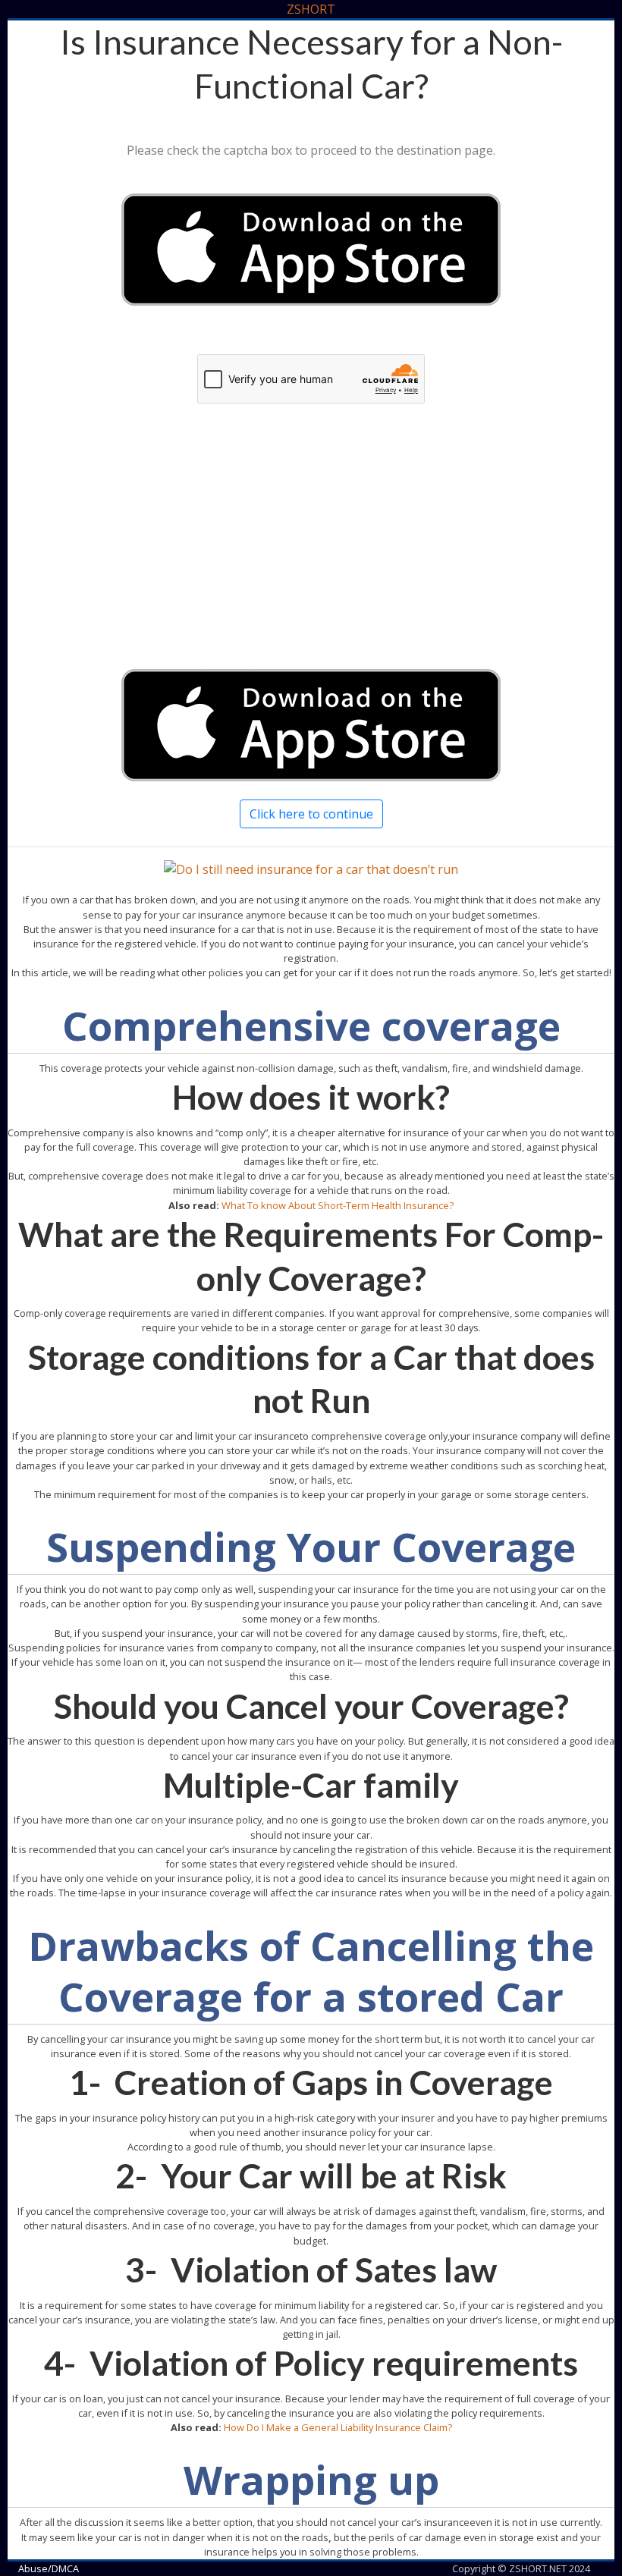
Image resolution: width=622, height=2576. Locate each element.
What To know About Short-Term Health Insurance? (338, 1205)
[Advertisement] (311, 551)
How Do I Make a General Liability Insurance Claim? (338, 2427)
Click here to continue (311, 814)
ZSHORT (311, 9)
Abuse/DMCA (49, 2568)
